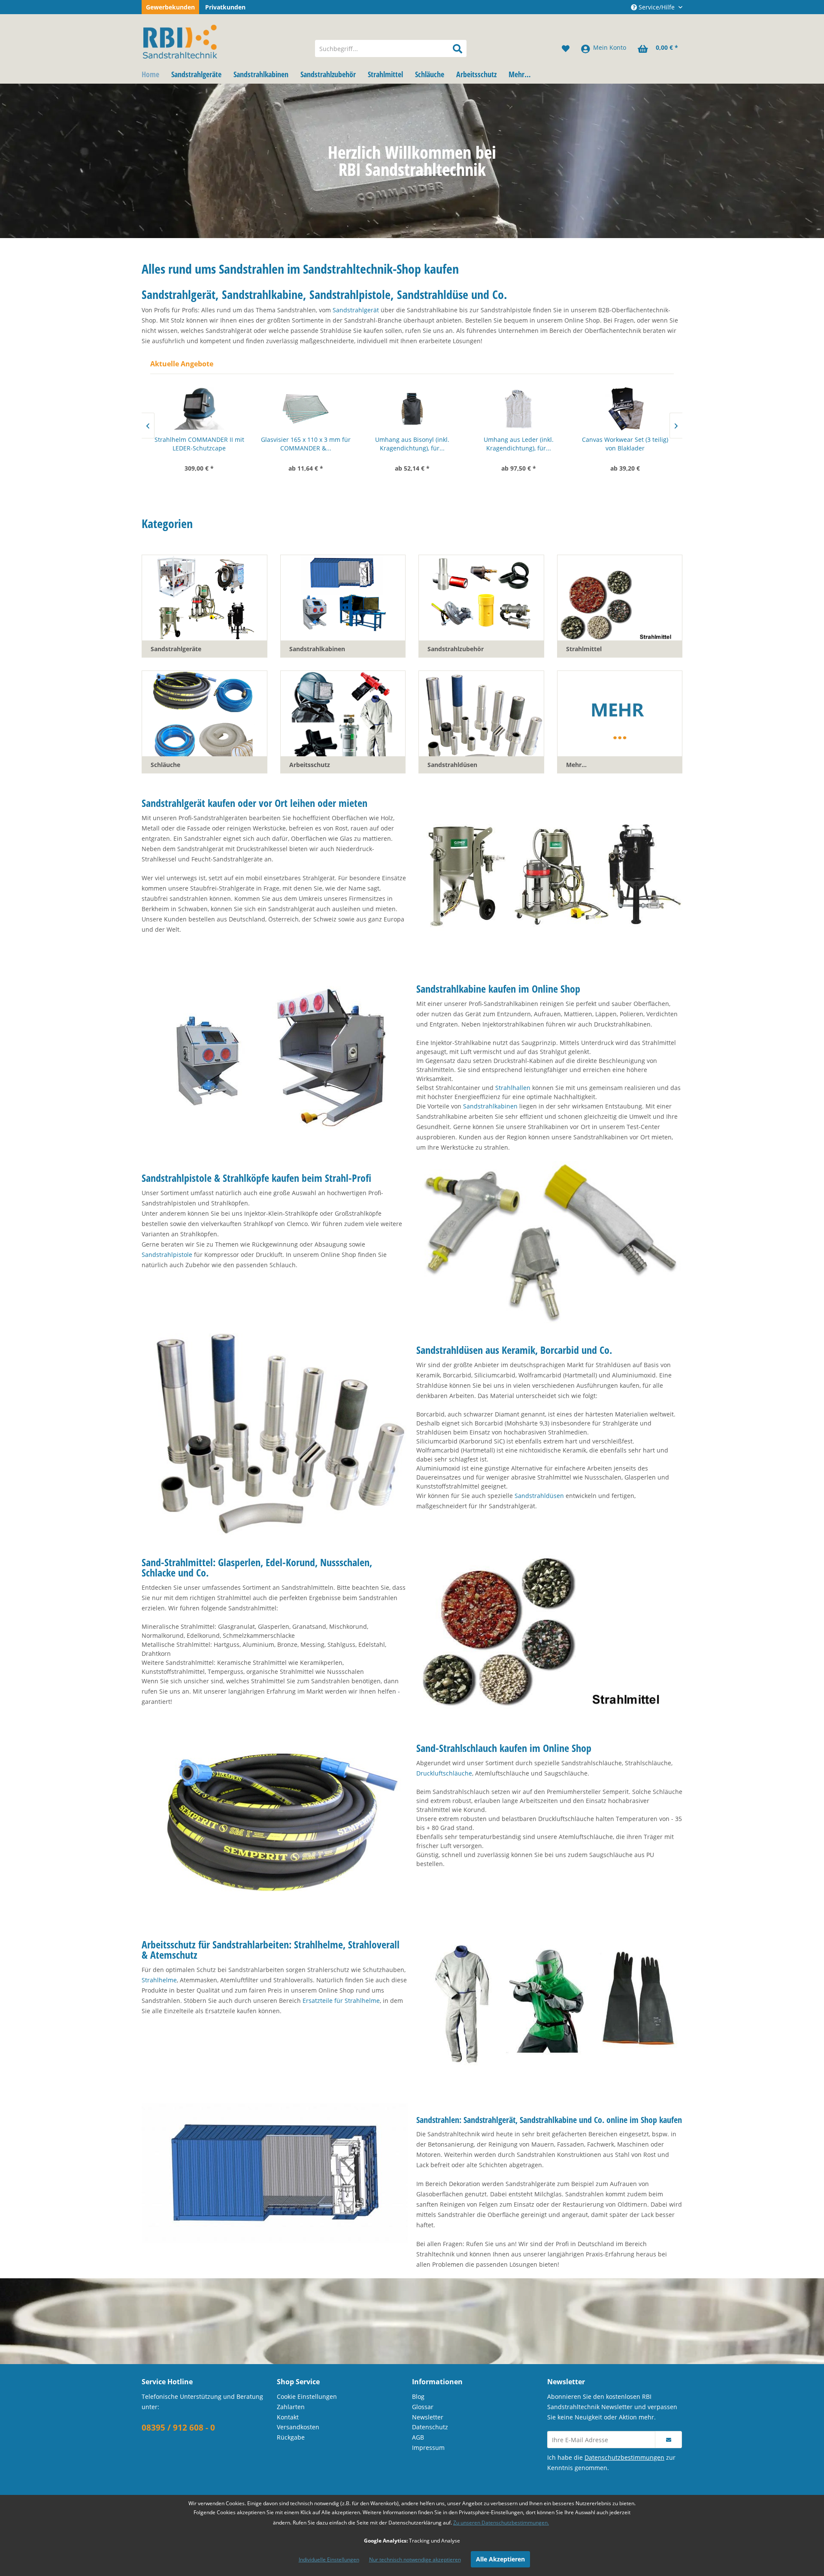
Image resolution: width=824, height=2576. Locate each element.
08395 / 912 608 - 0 (178, 2428)
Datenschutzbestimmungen (624, 2457)
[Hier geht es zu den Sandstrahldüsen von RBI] (275, 1435)
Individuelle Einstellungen (329, 2559)
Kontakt (288, 2417)
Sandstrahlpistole (167, 1255)
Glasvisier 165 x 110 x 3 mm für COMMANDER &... (199, 444)
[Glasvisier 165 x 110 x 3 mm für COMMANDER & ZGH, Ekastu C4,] (199, 409)
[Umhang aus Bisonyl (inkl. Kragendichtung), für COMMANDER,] (306, 409)
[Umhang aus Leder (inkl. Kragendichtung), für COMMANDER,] (412, 409)
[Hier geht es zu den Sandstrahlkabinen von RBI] (275, 1061)
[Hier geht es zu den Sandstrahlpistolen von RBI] (549, 1243)
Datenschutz (430, 2427)
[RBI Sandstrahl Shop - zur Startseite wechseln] (223, 40)
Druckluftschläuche (444, 1773)
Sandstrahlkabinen (490, 1106)
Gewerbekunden (170, 7)
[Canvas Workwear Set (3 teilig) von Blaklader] (518, 409)
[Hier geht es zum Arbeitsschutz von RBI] (549, 2006)
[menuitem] (391, 48)
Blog (418, 2396)
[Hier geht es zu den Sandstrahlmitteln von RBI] (549, 1634)
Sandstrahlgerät (356, 310)
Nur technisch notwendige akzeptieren (415, 2559)
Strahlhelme (159, 1980)
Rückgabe (291, 2437)
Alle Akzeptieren (500, 2559)
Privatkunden (225, 7)
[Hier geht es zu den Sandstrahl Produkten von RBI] (275, 2173)
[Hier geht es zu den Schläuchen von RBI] (275, 1820)
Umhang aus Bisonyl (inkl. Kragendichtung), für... (306, 444)
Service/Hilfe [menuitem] (657, 7)
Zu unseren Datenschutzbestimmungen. (501, 2523)
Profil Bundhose (625, 439)
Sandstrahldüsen (539, 1496)
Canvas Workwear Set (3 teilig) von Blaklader (519, 444)
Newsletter (428, 2417)
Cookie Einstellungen (307, 2396)
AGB (418, 2437)
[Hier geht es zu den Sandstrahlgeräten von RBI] (549, 875)
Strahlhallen (513, 1088)
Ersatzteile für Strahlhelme (341, 2001)
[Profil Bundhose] (625, 409)
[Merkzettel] (566, 48)
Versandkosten (298, 2427)
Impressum (428, 2448)
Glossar (423, 2407)
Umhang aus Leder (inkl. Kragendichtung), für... (412, 444)
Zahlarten (291, 2407)
